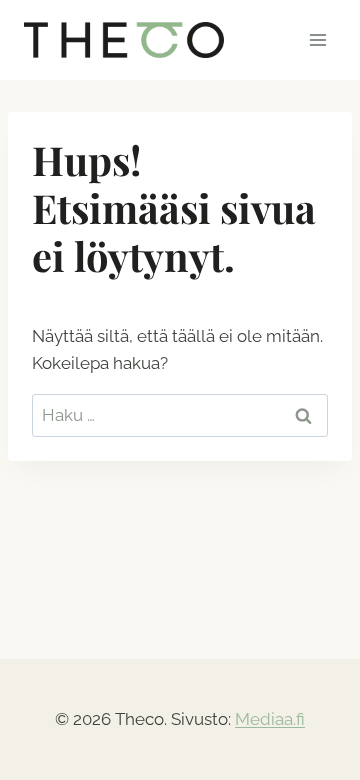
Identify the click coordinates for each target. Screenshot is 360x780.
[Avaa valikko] (317, 39)
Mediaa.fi (270, 719)
